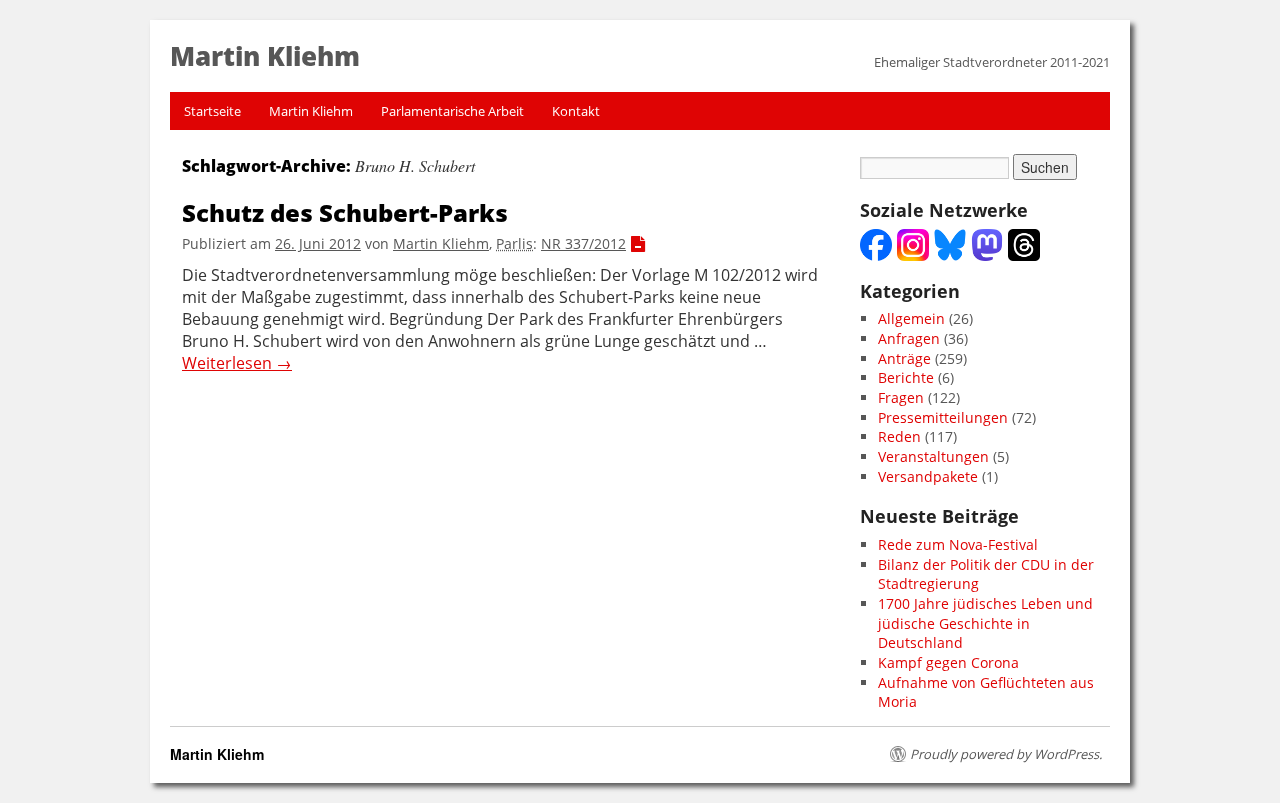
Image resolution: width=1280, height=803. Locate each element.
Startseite (212, 111)
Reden (899, 436)
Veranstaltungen (933, 456)
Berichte (906, 377)
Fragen (901, 397)
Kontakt (576, 111)
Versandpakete (928, 476)
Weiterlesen (237, 363)
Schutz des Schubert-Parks (345, 212)
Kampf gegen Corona (948, 662)
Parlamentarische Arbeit (452, 111)
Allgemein (911, 318)
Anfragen (909, 338)
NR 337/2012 (583, 243)
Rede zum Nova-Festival (958, 544)
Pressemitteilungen (943, 417)
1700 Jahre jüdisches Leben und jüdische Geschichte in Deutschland (985, 623)
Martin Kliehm (311, 111)
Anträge (904, 358)
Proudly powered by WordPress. (1006, 754)
